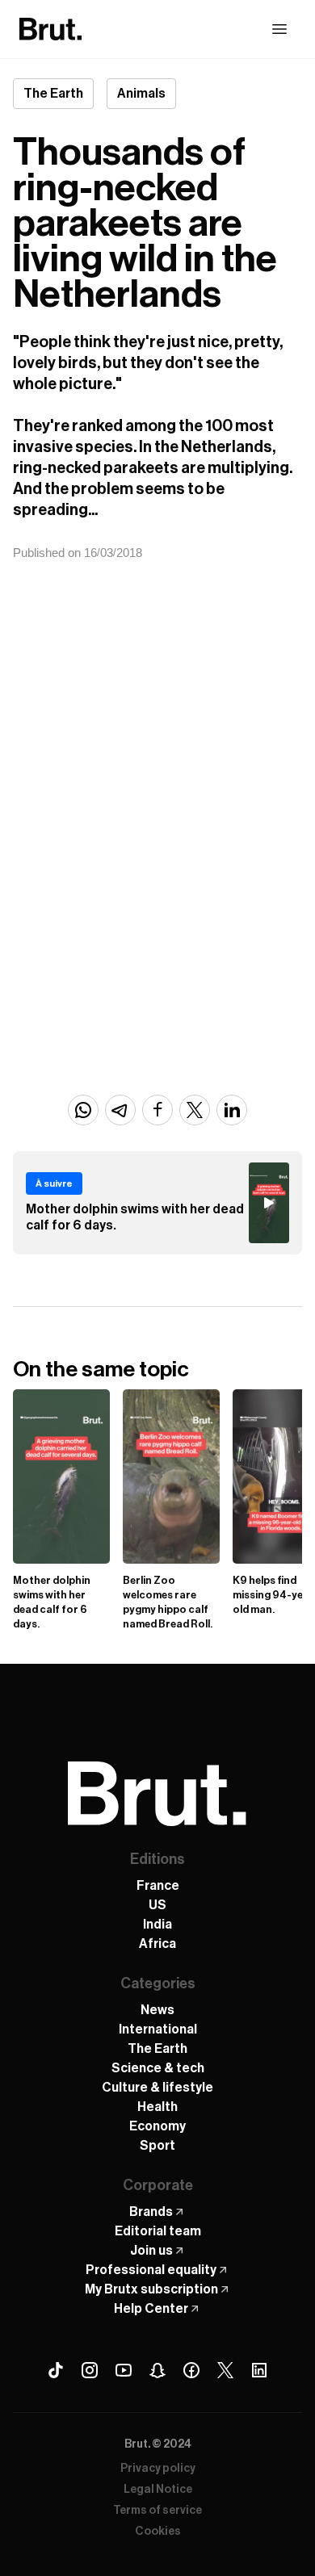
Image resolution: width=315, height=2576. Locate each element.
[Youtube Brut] (124, 2370)
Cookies (158, 2532)
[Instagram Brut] (90, 2370)
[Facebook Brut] (191, 2370)
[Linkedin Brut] (259, 2370)
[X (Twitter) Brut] (225, 2370)
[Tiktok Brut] (56, 2370)
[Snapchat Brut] (157, 2370)
